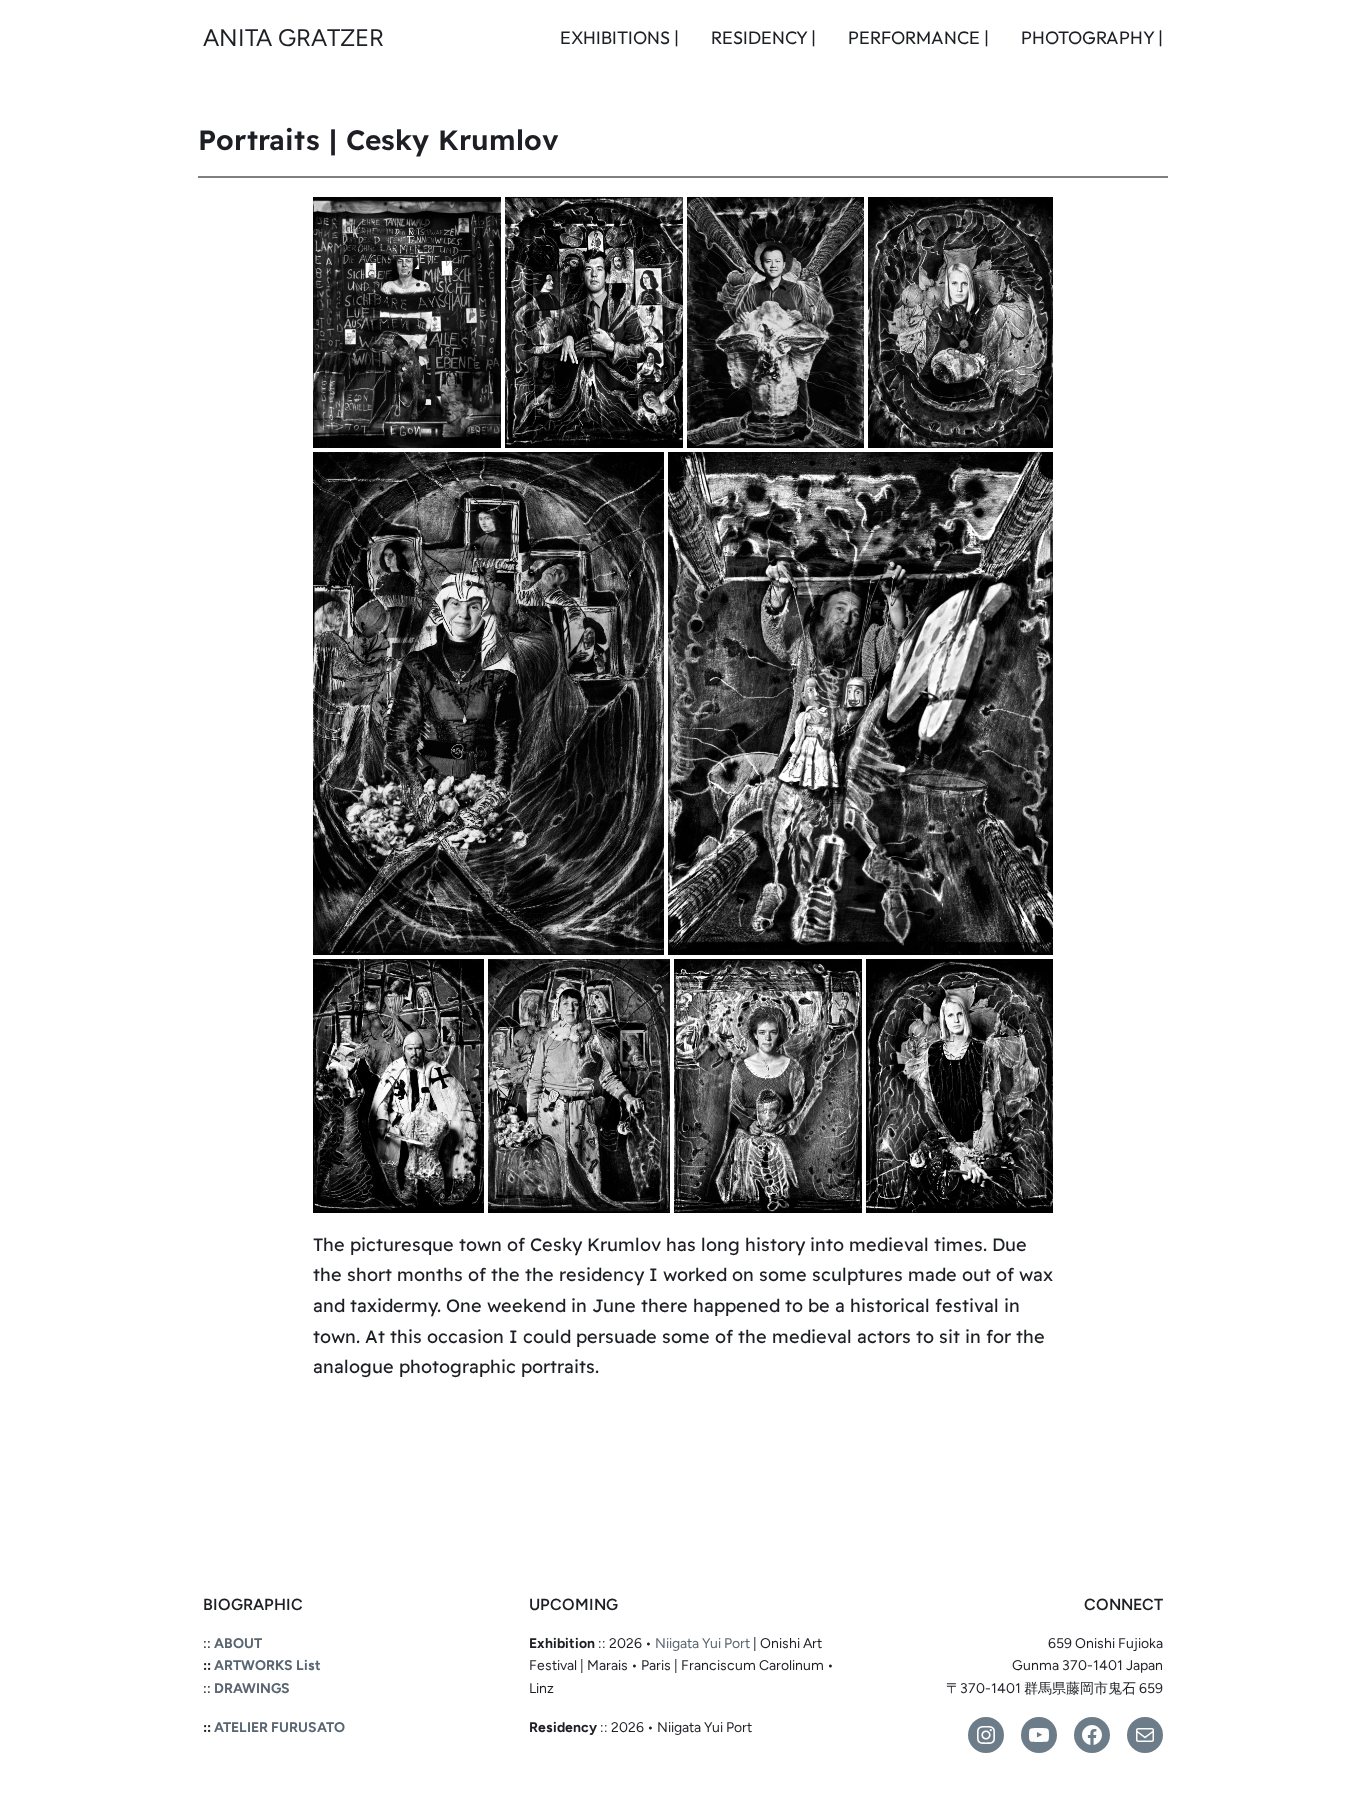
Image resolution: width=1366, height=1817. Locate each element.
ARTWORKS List (267, 1665)
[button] (407, 322)
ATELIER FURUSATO (279, 1727)
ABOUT (238, 1643)
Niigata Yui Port (702, 1643)
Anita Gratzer (293, 37)
